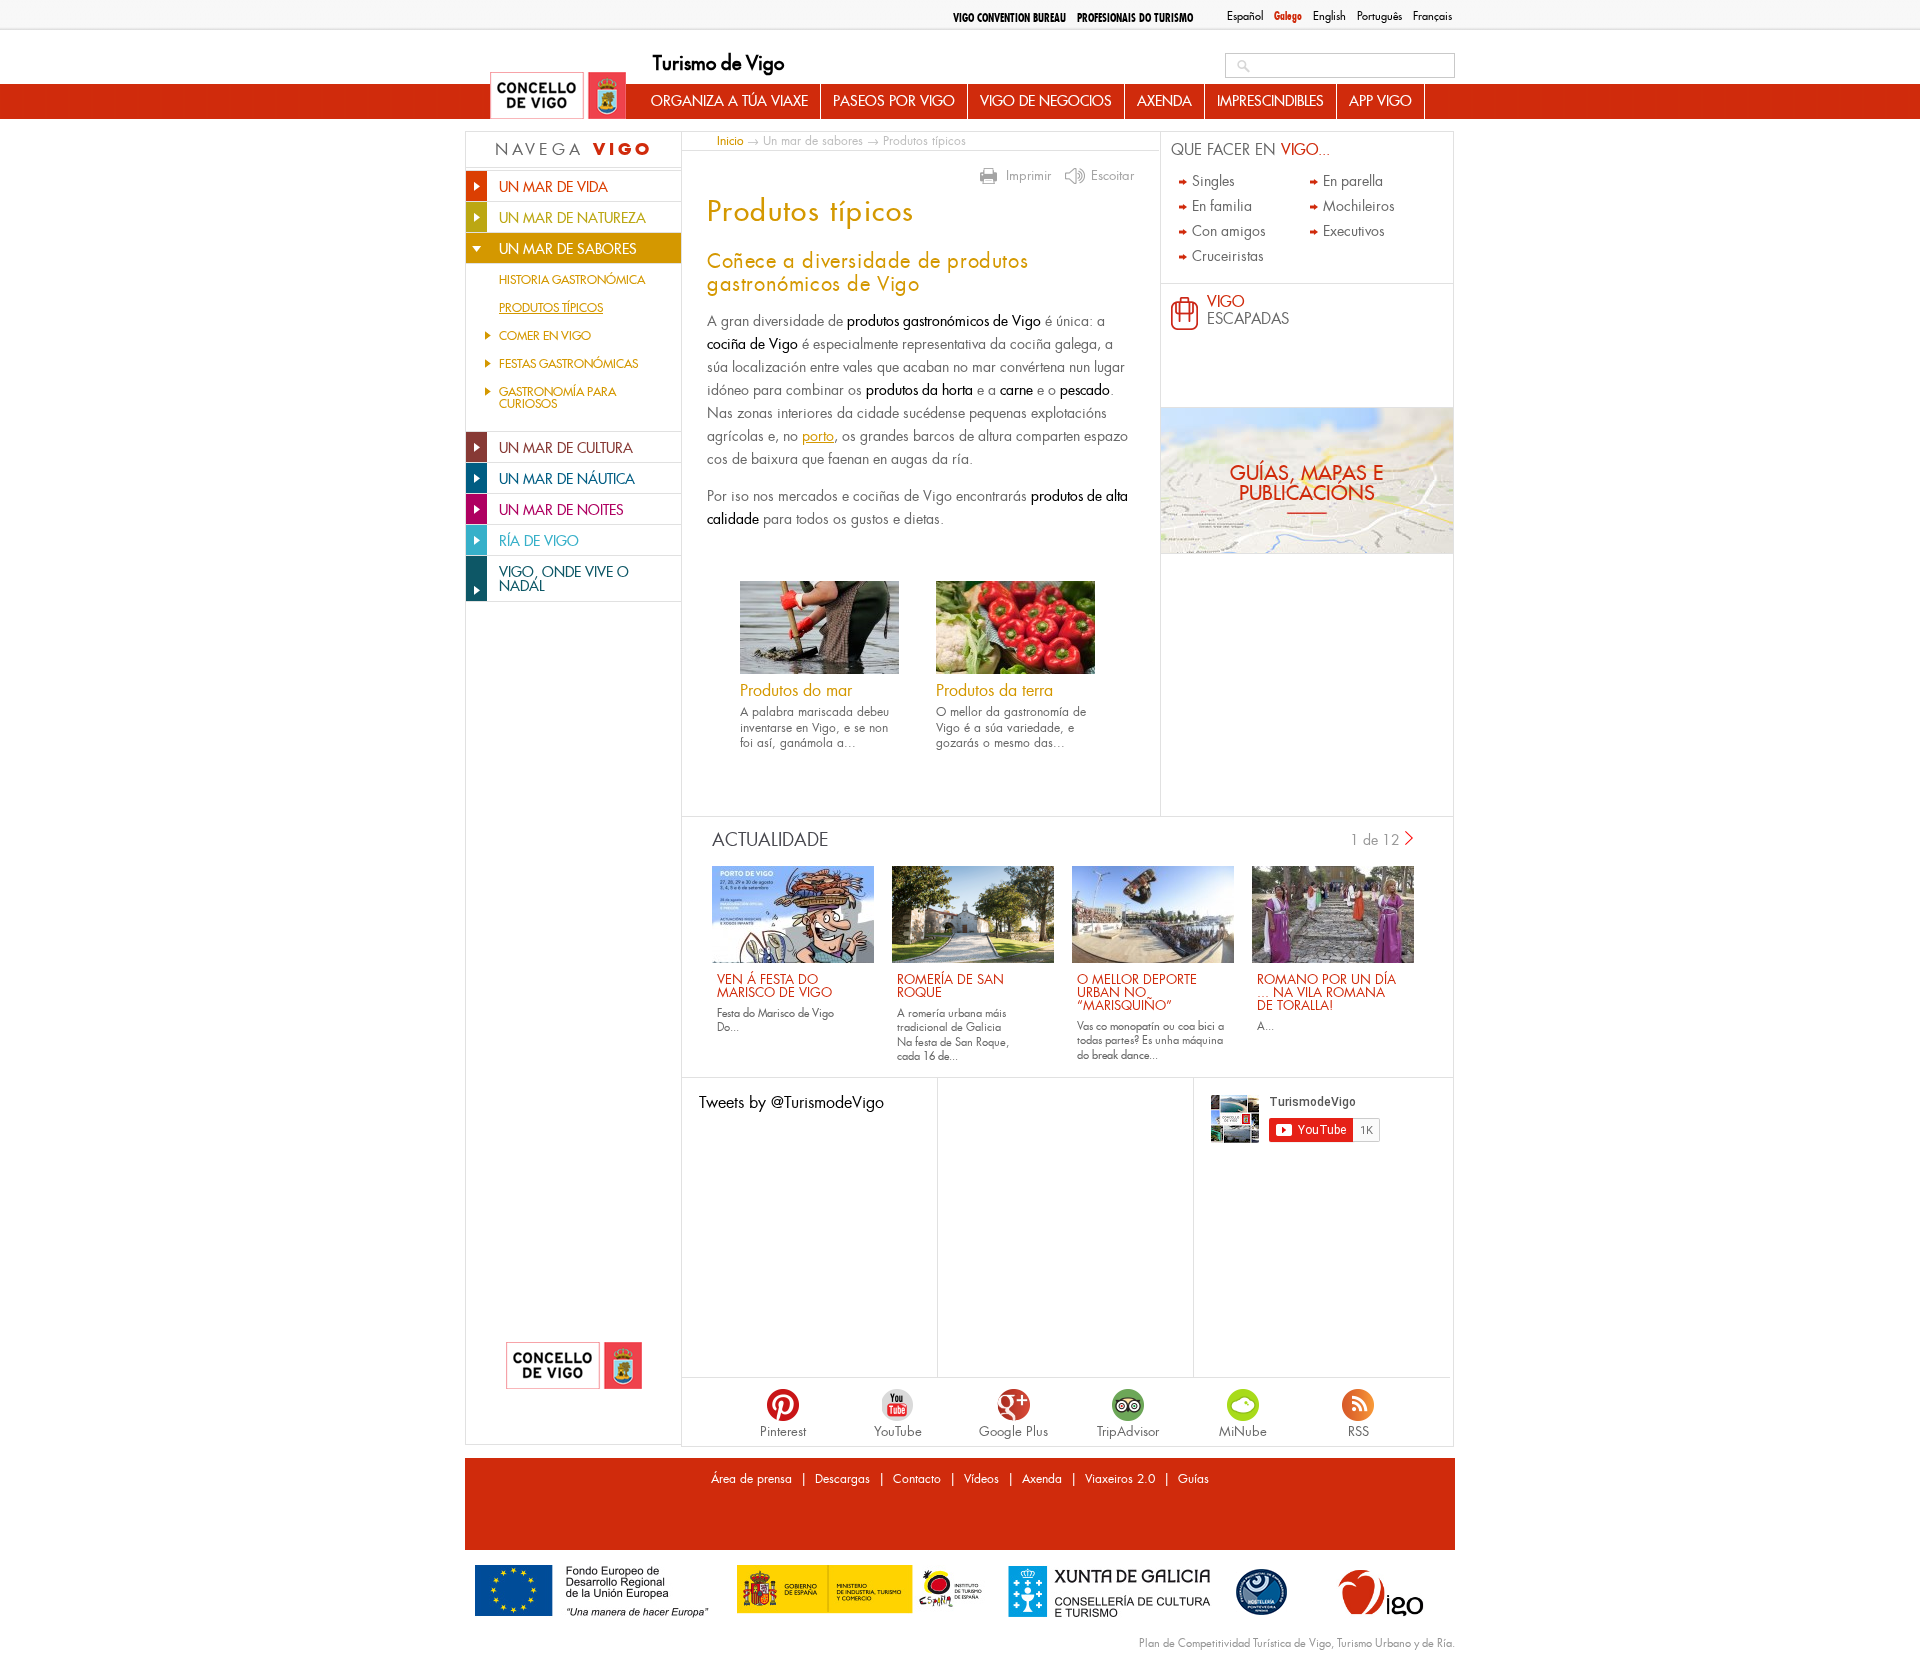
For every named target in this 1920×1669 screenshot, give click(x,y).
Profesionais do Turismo (1135, 18)
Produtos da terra (994, 690)
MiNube (1243, 1431)
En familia (1222, 206)
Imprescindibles (1270, 101)
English (1329, 16)
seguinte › (1410, 838)
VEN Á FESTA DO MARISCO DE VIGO (774, 986)
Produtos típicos (551, 308)
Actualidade (770, 840)
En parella (1353, 181)
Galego (1288, 16)
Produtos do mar (796, 690)
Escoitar (1112, 176)
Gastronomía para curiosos (557, 398)
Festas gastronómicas (568, 364)
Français (1432, 16)
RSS (1358, 1431)
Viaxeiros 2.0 (1120, 1479)
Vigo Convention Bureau (1009, 18)
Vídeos (981, 1479)
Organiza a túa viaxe (729, 101)
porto (818, 436)
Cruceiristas (1228, 256)
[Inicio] (558, 97)
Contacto (917, 1479)
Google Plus (1013, 1431)
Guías (1193, 1479)
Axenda (1164, 101)
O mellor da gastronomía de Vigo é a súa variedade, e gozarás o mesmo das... (1011, 727)
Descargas (842, 1479)
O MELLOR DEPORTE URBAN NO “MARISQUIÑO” (1137, 992)
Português (1379, 16)
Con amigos (1229, 231)
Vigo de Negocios (1046, 101)
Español (1245, 16)
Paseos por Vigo (894, 101)
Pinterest (783, 1431)
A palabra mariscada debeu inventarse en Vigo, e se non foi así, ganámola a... (814, 727)
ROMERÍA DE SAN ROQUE (950, 986)
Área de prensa (751, 1479)
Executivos (1354, 231)
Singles (1213, 181)
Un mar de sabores (813, 141)
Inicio (730, 140)
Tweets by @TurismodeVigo (791, 1102)
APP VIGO (1380, 101)
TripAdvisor (1128, 1431)
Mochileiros (1359, 206)
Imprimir (1028, 176)
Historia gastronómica (572, 280)
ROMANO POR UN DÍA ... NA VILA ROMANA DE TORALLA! (1326, 992)
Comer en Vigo (545, 336)
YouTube (898, 1431)
